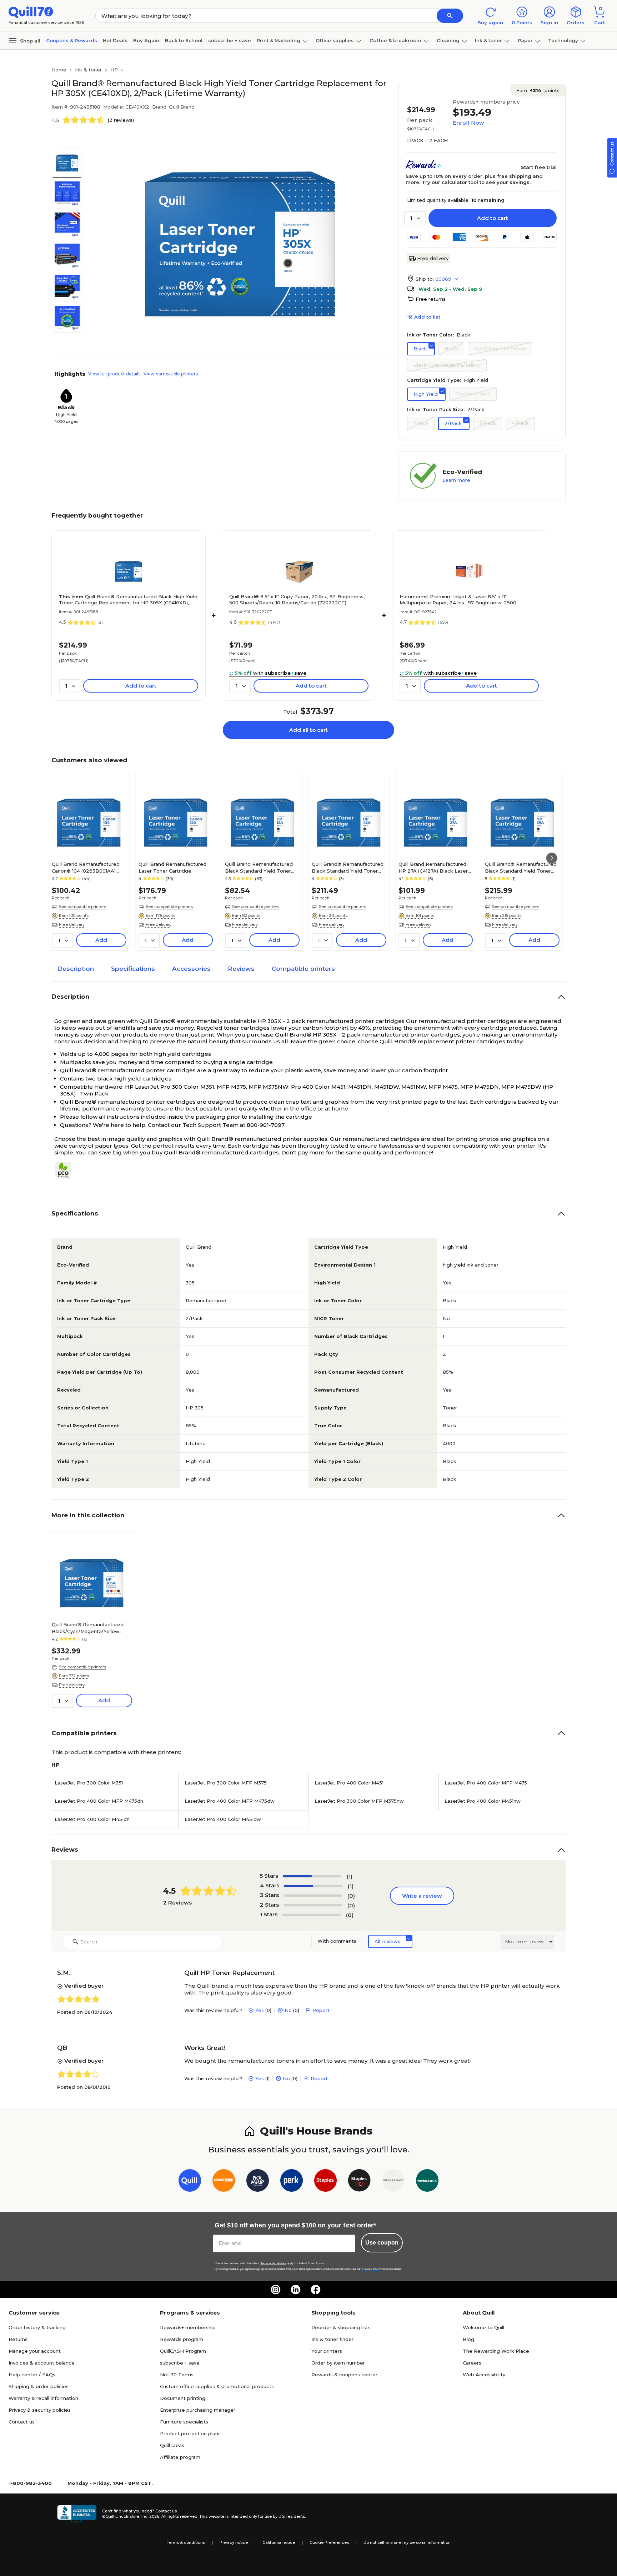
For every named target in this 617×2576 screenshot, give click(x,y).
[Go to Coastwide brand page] (224, 2182)
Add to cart (493, 218)
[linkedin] (296, 2290)
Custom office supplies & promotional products (217, 2386)
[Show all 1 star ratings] (311, 1915)
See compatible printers (82, 907)
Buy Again (146, 40)
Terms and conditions (274, 2263)
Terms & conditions (186, 2542)
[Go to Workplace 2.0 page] (427, 2182)
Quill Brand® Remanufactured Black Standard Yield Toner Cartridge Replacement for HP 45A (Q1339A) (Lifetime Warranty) (522, 867)
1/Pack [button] (421, 423)
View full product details (114, 374)
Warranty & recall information (43, 2398)
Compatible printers (303, 969)
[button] (450, 16)
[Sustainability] (66, 1170)
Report (321, 2010)
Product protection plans (190, 2433)
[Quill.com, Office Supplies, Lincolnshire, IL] (77, 2514)
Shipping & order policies (39, 2386)
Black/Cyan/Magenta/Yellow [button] (447, 365)
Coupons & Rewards (72, 40)
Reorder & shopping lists (341, 2327)
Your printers (327, 2351)
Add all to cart (308, 730)
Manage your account (35, 2351)
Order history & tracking (37, 2327)
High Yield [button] (426, 394)
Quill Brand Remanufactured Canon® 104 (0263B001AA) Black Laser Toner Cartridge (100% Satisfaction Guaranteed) (86, 867)
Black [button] (420, 349)
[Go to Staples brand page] (325, 2182)
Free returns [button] (431, 299)
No (288, 2010)
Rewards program (182, 2339)
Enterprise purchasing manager (198, 2410)
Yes (260, 2010)
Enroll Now (468, 123)
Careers (472, 2363)
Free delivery (433, 258)
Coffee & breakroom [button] (395, 40)
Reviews (241, 969)
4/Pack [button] (520, 423)
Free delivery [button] (72, 924)
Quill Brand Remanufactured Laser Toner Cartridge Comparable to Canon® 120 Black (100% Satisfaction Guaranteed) (172, 867)
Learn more (456, 480)
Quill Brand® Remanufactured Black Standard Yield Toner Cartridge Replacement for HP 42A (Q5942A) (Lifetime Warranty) (349, 867)
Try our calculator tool (450, 182)
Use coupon (382, 2243)
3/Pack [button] (488, 423)
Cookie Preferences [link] (329, 2542)
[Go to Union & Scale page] (393, 2182)
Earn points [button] (538, 90)
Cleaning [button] (448, 40)
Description (76, 969)
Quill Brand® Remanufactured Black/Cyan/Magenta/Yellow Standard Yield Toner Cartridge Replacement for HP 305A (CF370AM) (89, 1628)
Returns (18, 2339)
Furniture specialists (184, 2422)
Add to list (427, 317)
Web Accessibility (484, 2375)
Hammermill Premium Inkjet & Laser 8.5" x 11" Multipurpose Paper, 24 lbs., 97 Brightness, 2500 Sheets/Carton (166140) (458, 600)
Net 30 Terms (177, 2375)
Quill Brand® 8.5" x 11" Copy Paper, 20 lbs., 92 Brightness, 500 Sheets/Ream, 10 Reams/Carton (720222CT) (297, 600)
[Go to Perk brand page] (292, 2182)
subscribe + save (230, 40)
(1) (350, 1876)
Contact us (22, 2422)
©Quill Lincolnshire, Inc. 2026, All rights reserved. (150, 2516)
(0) (351, 1896)
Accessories (191, 969)
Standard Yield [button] (473, 394)
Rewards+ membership (188, 2327)
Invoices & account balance (42, 2363)
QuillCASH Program (183, 2351)
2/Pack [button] (453, 423)
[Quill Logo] (31, 12)
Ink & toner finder (332, 2339)
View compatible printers (171, 374)
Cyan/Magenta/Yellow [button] (500, 348)
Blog (468, 2339)
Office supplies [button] (335, 40)
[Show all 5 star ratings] (312, 1876)
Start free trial (539, 167)
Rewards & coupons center (344, 2375)
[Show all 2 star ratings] (313, 1905)
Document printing (183, 2398)
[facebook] (316, 2290)
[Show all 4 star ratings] (313, 1886)
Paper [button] (525, 40)
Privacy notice (234, 2542)
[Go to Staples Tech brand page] (359, 2182)
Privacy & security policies (40, 2410)
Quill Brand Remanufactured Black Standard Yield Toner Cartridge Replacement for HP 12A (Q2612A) (262, 867)
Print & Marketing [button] (279, 40)
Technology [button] (563, 40)
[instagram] (276, 2290)
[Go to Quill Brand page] (190, 2182)
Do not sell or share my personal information (407, 2542)
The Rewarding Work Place (496, 2351)
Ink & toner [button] (488, 40)
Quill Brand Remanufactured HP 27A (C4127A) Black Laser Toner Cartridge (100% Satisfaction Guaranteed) (433, 867)
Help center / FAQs (32, 2375)
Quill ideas (172, 2445)
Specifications (133, 969)
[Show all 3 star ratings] (313, 1896)
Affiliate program (180, 2457)
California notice (279, 2542)
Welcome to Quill (483, 2327)
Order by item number (338, 2363)
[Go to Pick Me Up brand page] (258, 2182)
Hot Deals (115, 40)
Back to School (184, 40)
